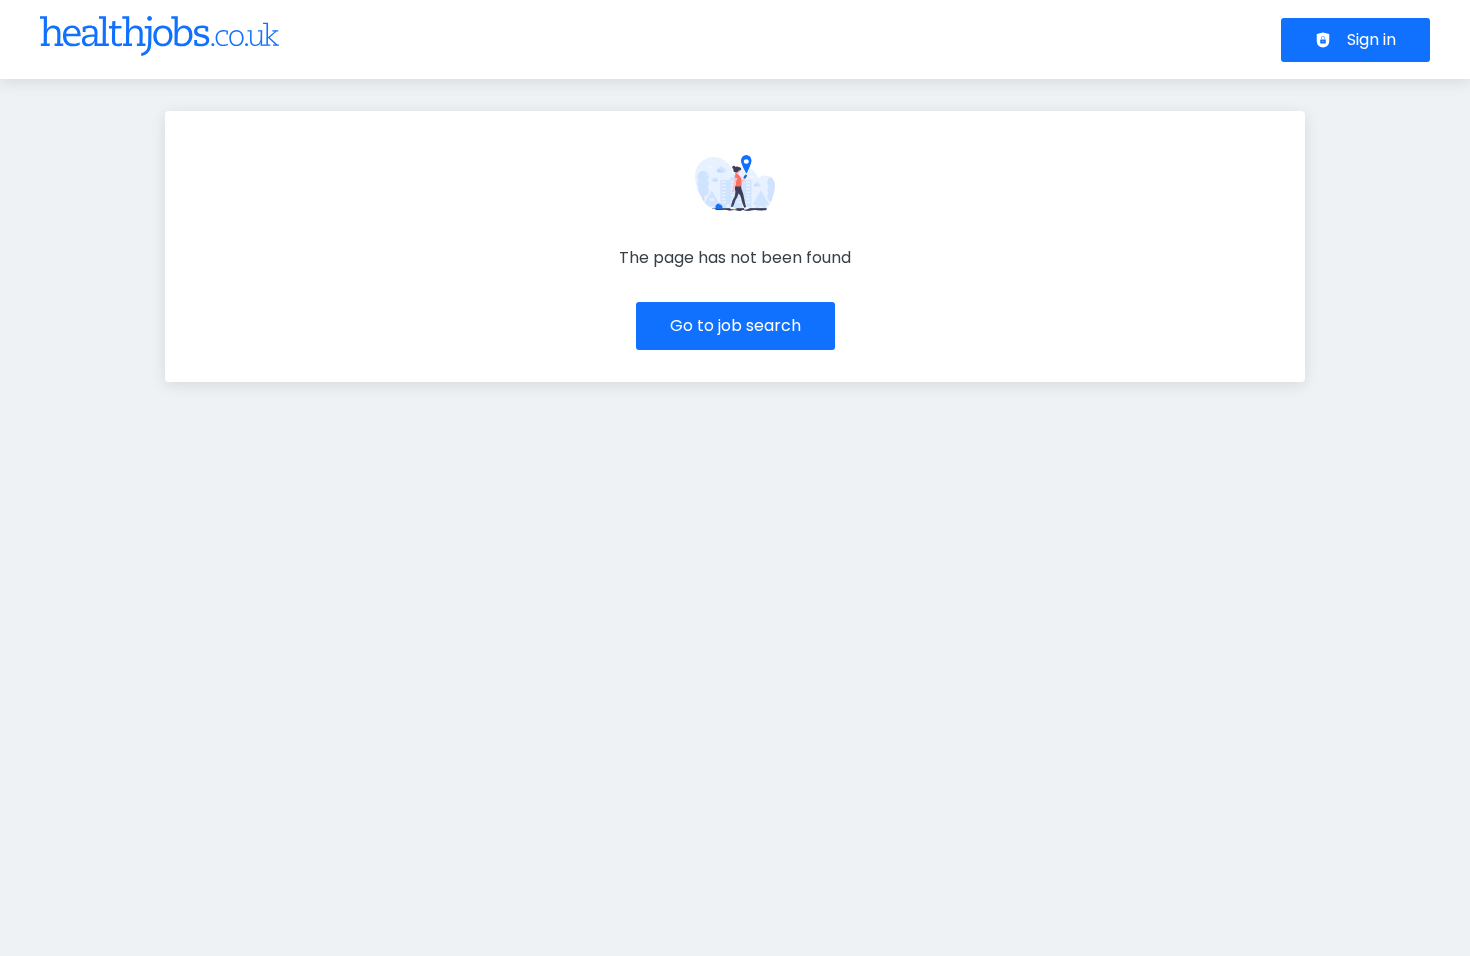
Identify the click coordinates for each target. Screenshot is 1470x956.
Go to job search (735, 325)
